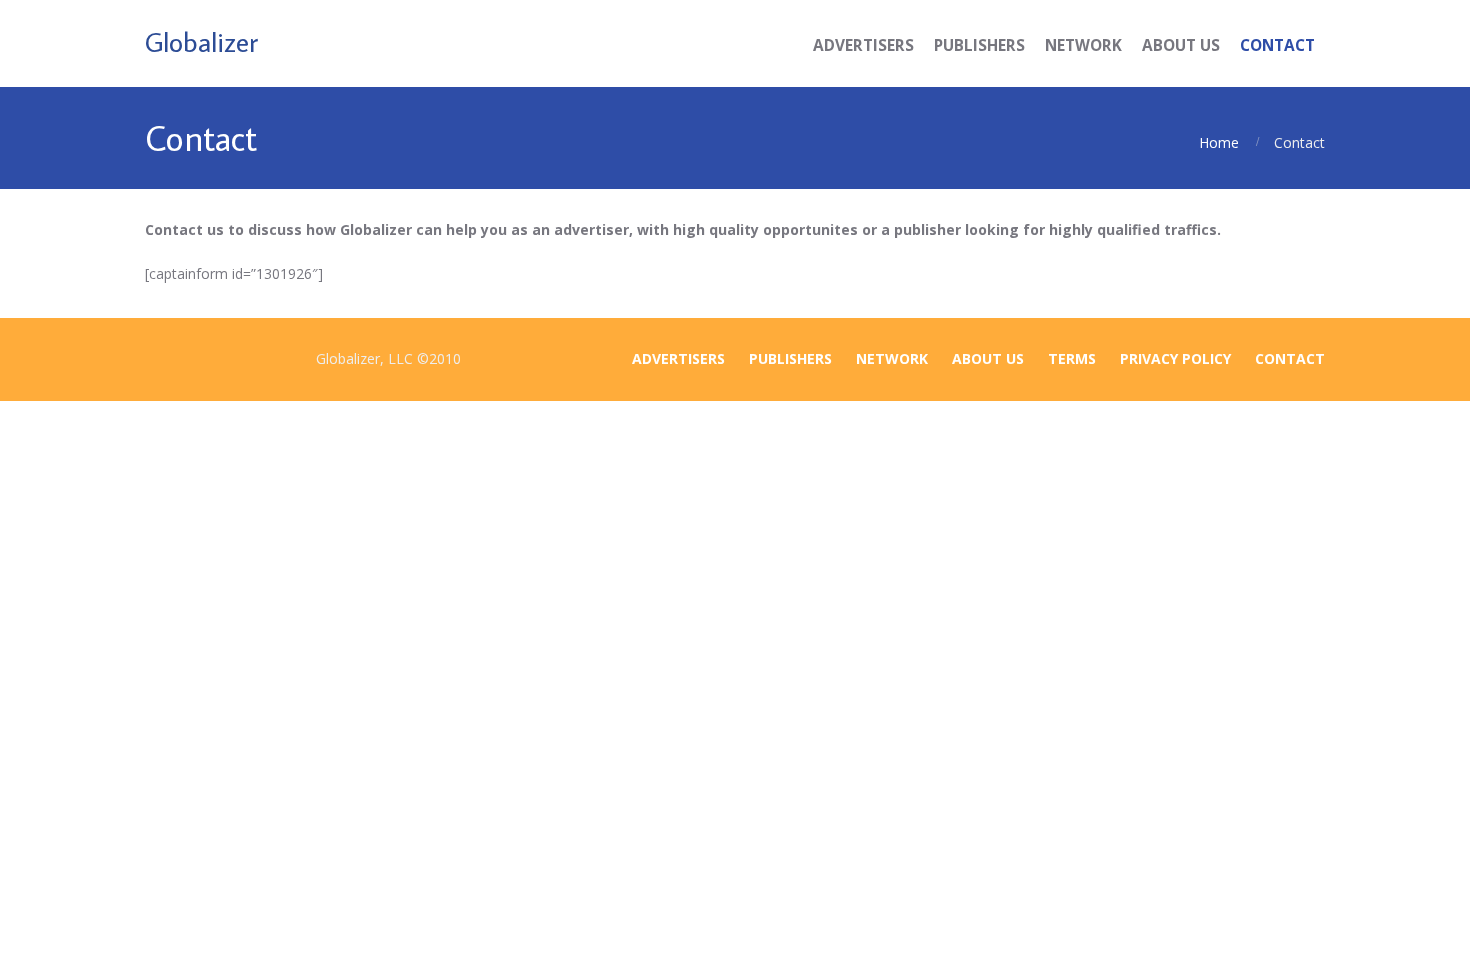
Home (1219, 142)
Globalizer (201, 41)
